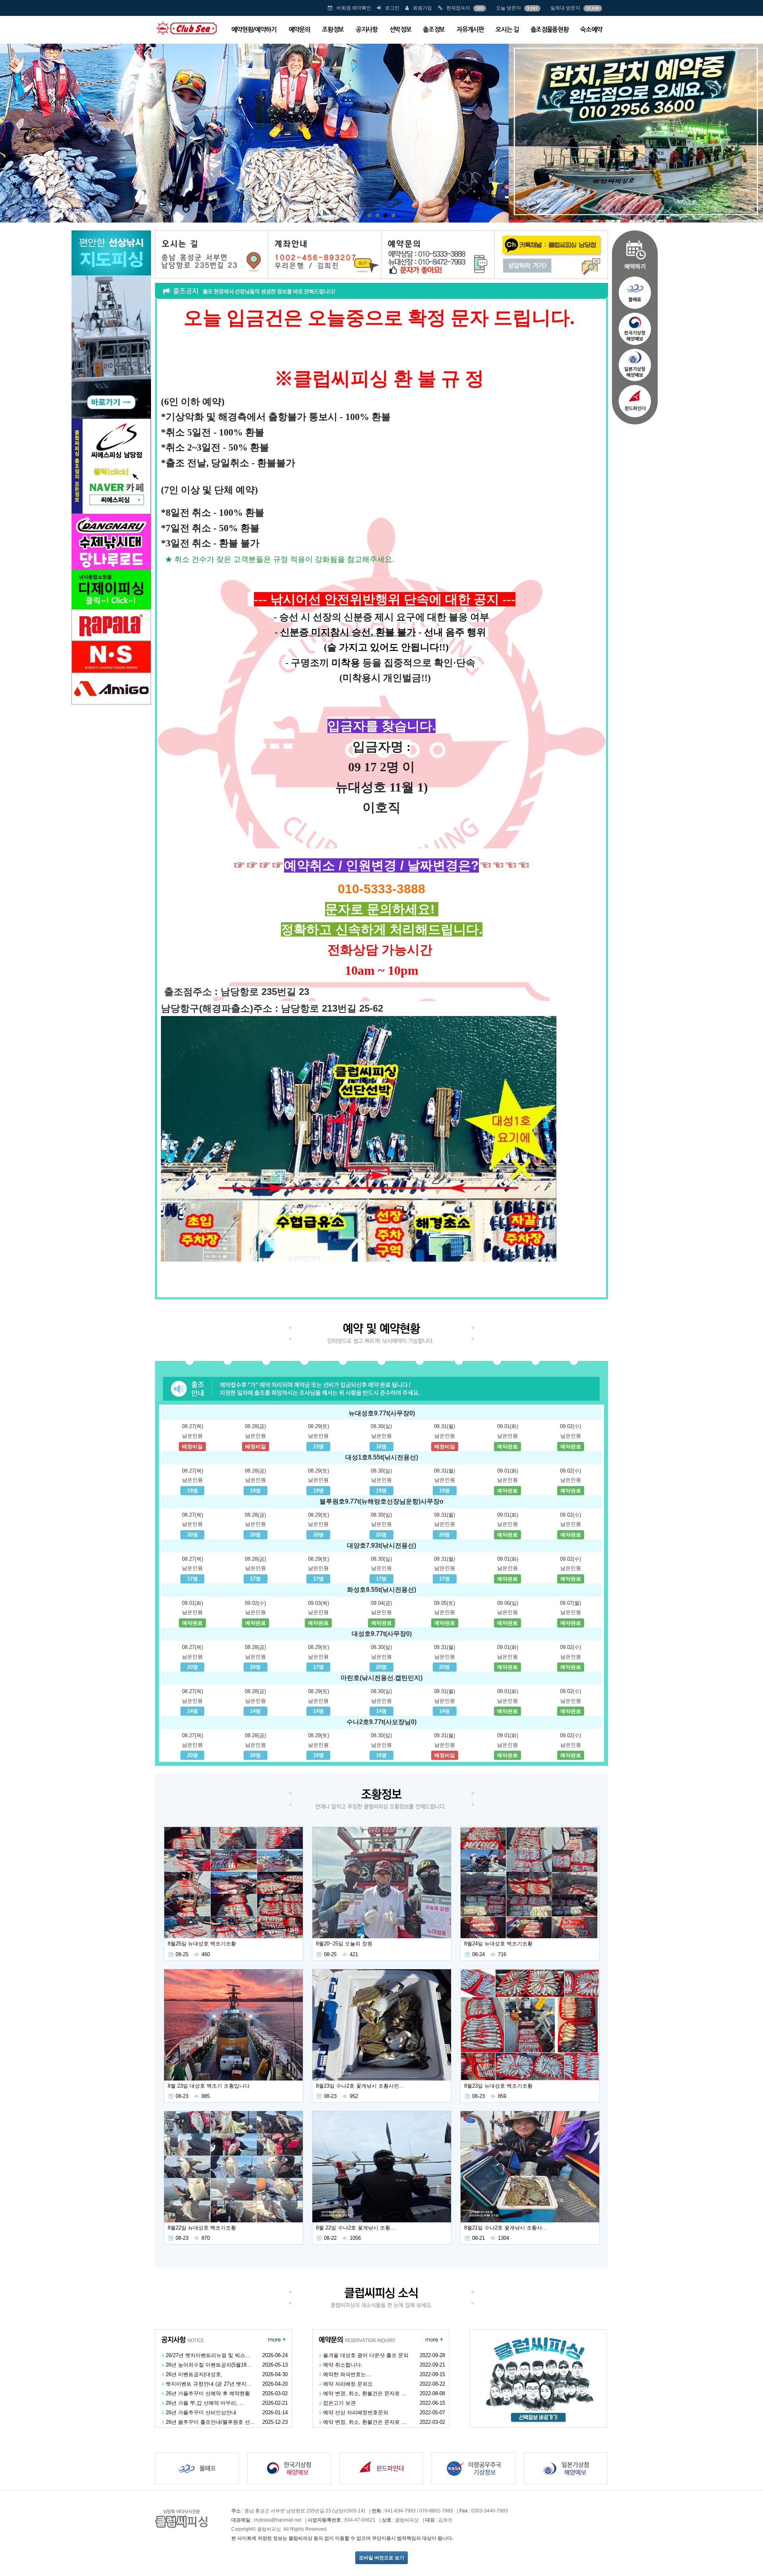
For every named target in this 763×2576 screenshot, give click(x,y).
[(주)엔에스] (111, 656)
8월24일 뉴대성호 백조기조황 (498, 1944)
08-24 (478, 1954)
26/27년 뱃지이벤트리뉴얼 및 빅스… (208, 2355)
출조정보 (434, 30)
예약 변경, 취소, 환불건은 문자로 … (365, 2393)
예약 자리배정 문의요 (348, 2384)
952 (354, 2096)
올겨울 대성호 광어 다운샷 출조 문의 (366, 2355)
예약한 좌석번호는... (347, 2374)
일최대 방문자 (565, 8)
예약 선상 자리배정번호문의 (356, 2412)
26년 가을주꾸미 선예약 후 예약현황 (208, 2393)
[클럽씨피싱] (186, 28)
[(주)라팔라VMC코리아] (111, 624)
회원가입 (422, 8)
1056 (355, 2238)
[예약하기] (635, 251)
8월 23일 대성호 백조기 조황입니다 (209, 2086)
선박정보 (400, 30)
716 (502, 1954)
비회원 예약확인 (354, 8)
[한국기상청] (635, 329)
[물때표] (635, 292)
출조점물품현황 (550, 30)
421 (354, 1954)
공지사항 (367, 30)
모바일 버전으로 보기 (381, 2558)
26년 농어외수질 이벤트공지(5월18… (209, 2365)
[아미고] (111, 688)
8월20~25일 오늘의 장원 (344, 1944)
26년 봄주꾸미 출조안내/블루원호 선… (210, 2422)
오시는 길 (507, 30)
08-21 (478, 2238)
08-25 (182, 1954)
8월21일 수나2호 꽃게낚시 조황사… (506, 2228)
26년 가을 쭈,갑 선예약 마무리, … (205, 2403)
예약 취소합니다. (343, 2365)
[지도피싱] (111, 324)
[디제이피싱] (111, 561)
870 (206, 2238)
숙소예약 (591, 30)
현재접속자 (458, 8)
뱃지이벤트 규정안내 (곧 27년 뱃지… (209, 2384)
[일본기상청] (635, 365)
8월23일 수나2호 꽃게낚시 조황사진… (360, 2086)
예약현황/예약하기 (254, 30)
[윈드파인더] (635, 403)
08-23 (182, 2096)
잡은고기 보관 (339, 2403)
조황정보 (333, 30)
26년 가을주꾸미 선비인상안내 (201, 2412)
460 (206, 1954)
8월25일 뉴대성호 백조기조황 (202, 1944)
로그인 (392, 8)
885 (206, 2096)
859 (502, 2096)
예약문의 (299, 30)
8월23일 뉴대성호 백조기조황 (498, 2086)
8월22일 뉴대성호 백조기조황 (202, 2228)
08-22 (330, 2238)
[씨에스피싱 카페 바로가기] (111, 465)
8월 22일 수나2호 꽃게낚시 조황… (356, 2228)
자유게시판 (470, 30)
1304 (504, 2238)
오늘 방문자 (508, 8)
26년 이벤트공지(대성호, (194, 2374)
